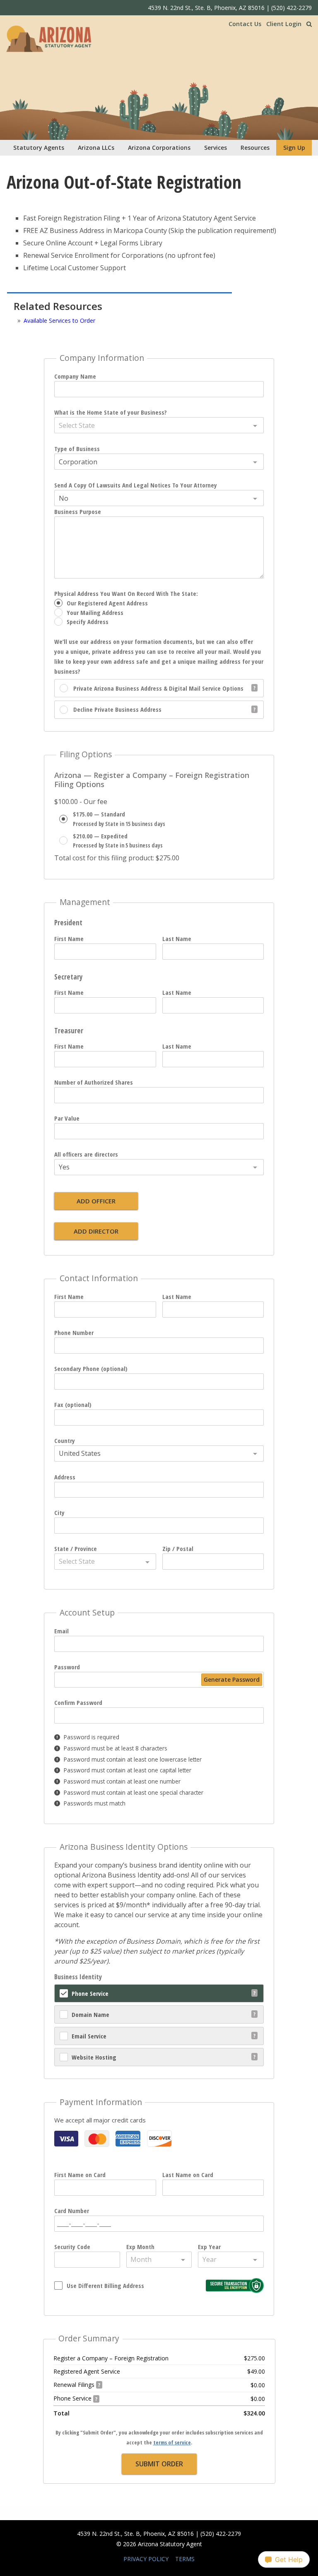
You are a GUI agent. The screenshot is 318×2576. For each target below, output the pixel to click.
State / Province (76, 1548)
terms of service (172, 2442)
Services (216, 148)
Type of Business (77, 449)
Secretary (69, 977)
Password (67, 1667)
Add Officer (96, 1201)
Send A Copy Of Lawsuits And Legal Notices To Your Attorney (136, 485)
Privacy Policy (146, 2559)
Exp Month (140, 2247)
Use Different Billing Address (105, 2286)
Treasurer (69, 1031)
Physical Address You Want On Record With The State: (126, 593)
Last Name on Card (188, 2175)
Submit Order (159, 2464)
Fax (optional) (73, 1404)
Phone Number (74, 1332)
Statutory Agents (39, 148)
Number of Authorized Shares (94, 1082)
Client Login (284, 24)
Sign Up (294, 148)
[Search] (309, 24)
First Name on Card (80, 2175)
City (59, 1512)
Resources (255, 148)
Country (65, 1440)
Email (61, 1631)
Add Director (96, 1231)
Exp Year (209, 2247)
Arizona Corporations (159, 148)
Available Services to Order (59, 320)
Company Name (75, 376)
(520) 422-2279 (291, 8)
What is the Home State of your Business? (111, 412)
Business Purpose (78, 511)
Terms (185, 2559)
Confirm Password (78, 1702)
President (68, 923)
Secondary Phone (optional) (91, 1368)
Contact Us (245, 24)
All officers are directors (86, 1154)
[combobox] (159, 425)
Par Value (67, 1118)
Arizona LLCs (96, 148)
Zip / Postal (178, 1548)
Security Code (72, 2247)
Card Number (72, 2211)
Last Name (177, 939)
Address (65, 1477)
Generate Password (232, 1679)
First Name (69, 939)
